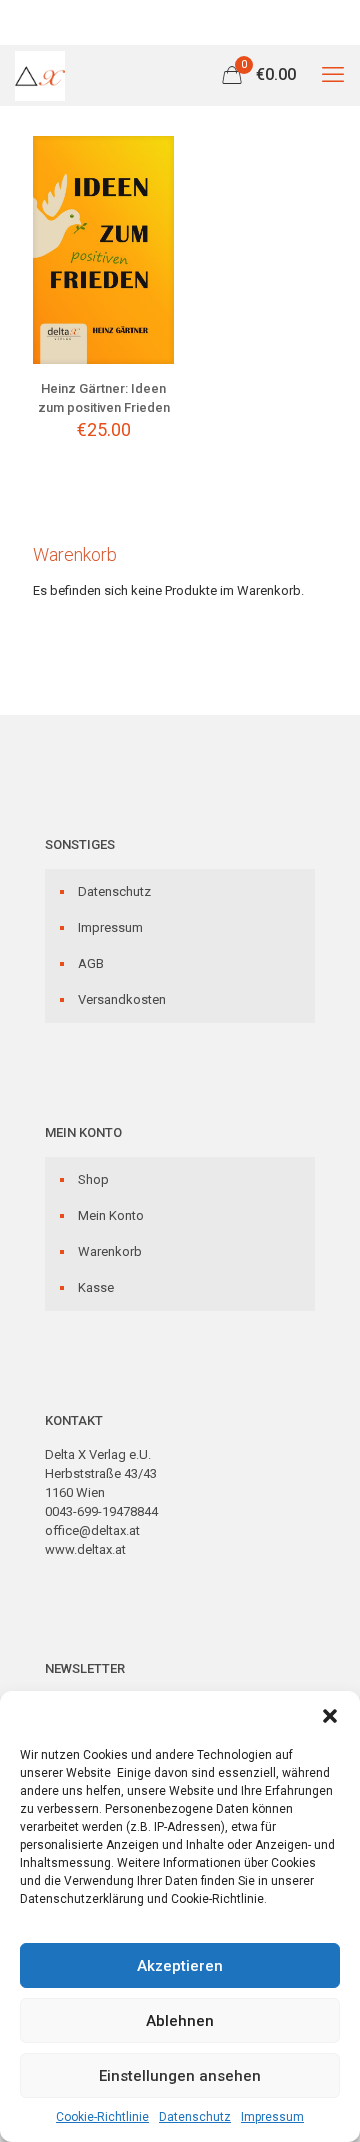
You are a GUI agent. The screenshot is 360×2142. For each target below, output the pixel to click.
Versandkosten (122, 999)
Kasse (96, 1287)
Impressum (272, 2117)
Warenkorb (110, 1251)
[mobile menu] (333, 75)
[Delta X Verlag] (40, 75)
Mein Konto (111, 1215)
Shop (93, 1179)
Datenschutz (195, 2117)
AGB (91, 963)
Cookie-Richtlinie (102, 2117)
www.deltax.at (85, 1549)
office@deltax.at (92, 1530)
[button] (330, 1716)
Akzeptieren (180, 1966)
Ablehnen (180, 2021)
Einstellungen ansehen (180, 2076)
